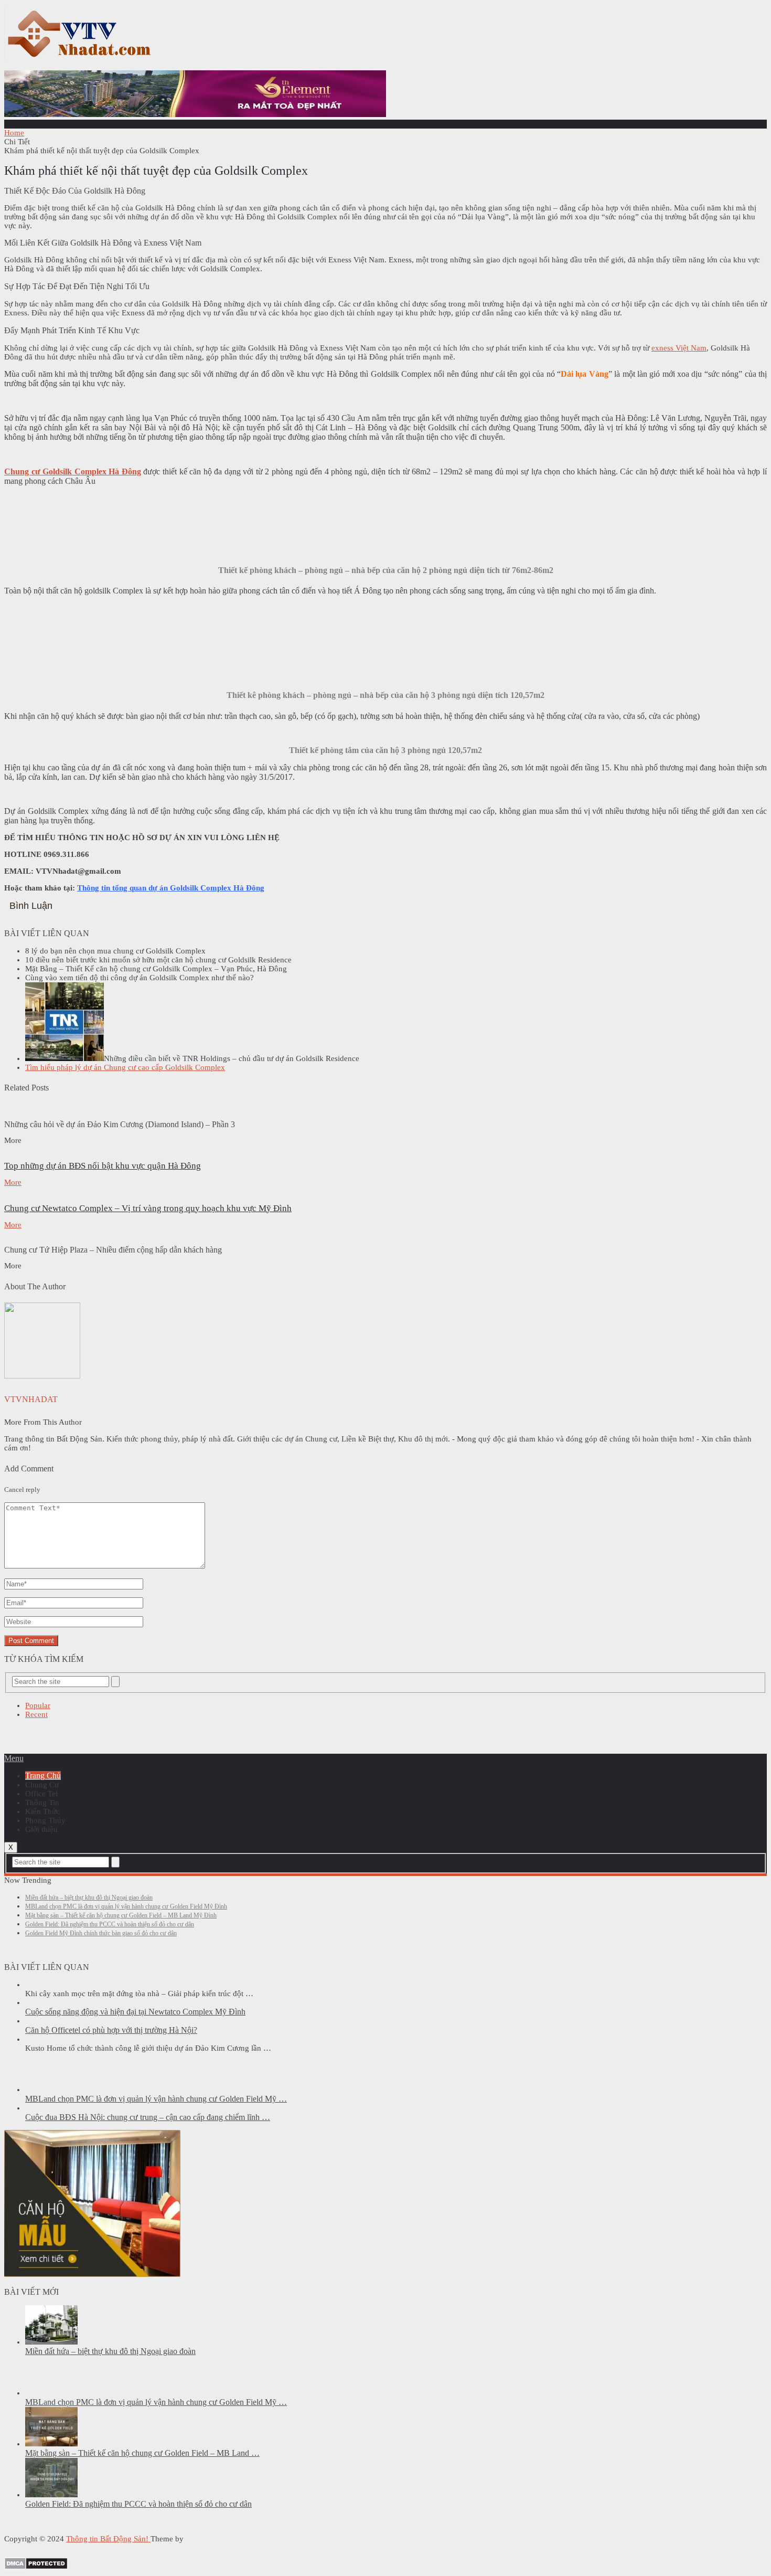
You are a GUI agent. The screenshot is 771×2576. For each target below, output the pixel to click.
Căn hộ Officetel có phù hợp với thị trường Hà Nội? (111, 2030)
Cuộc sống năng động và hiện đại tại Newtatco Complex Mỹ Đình (135, 2012)
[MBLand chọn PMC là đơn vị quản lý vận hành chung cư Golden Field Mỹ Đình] (51, 2090)
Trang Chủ (43, 1775)
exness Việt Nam (679, 348)
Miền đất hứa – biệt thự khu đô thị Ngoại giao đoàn (89, 1897)
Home (14, 133)
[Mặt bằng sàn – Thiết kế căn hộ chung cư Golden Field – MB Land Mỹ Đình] (51, 2444)
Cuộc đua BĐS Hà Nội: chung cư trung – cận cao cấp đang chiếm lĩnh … (148, 2117)
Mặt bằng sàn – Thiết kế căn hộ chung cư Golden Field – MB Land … (142, 2453)
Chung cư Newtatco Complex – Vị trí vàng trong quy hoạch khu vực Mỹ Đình (148, 1208)
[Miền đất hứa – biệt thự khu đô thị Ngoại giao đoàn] (51, 2342)
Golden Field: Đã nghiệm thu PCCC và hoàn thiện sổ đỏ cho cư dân (110, 1924)
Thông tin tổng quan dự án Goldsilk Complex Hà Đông (171, 888)
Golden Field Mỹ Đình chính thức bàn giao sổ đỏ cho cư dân (101, 1933)
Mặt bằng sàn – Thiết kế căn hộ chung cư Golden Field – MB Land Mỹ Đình (121, 1915)
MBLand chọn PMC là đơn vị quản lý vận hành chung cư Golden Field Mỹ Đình (126, 1906)
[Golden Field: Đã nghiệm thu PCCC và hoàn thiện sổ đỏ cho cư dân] (51, 2495)
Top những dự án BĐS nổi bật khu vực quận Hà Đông (103, 1166)
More (13, 1182)
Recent (36, 1714)
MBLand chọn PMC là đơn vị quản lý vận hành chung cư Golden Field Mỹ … (156, 2099)
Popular (38, 1705)
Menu (14, 1758)
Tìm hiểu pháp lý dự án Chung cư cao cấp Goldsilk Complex (125, 1067)
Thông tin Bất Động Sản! (108, 2539)
